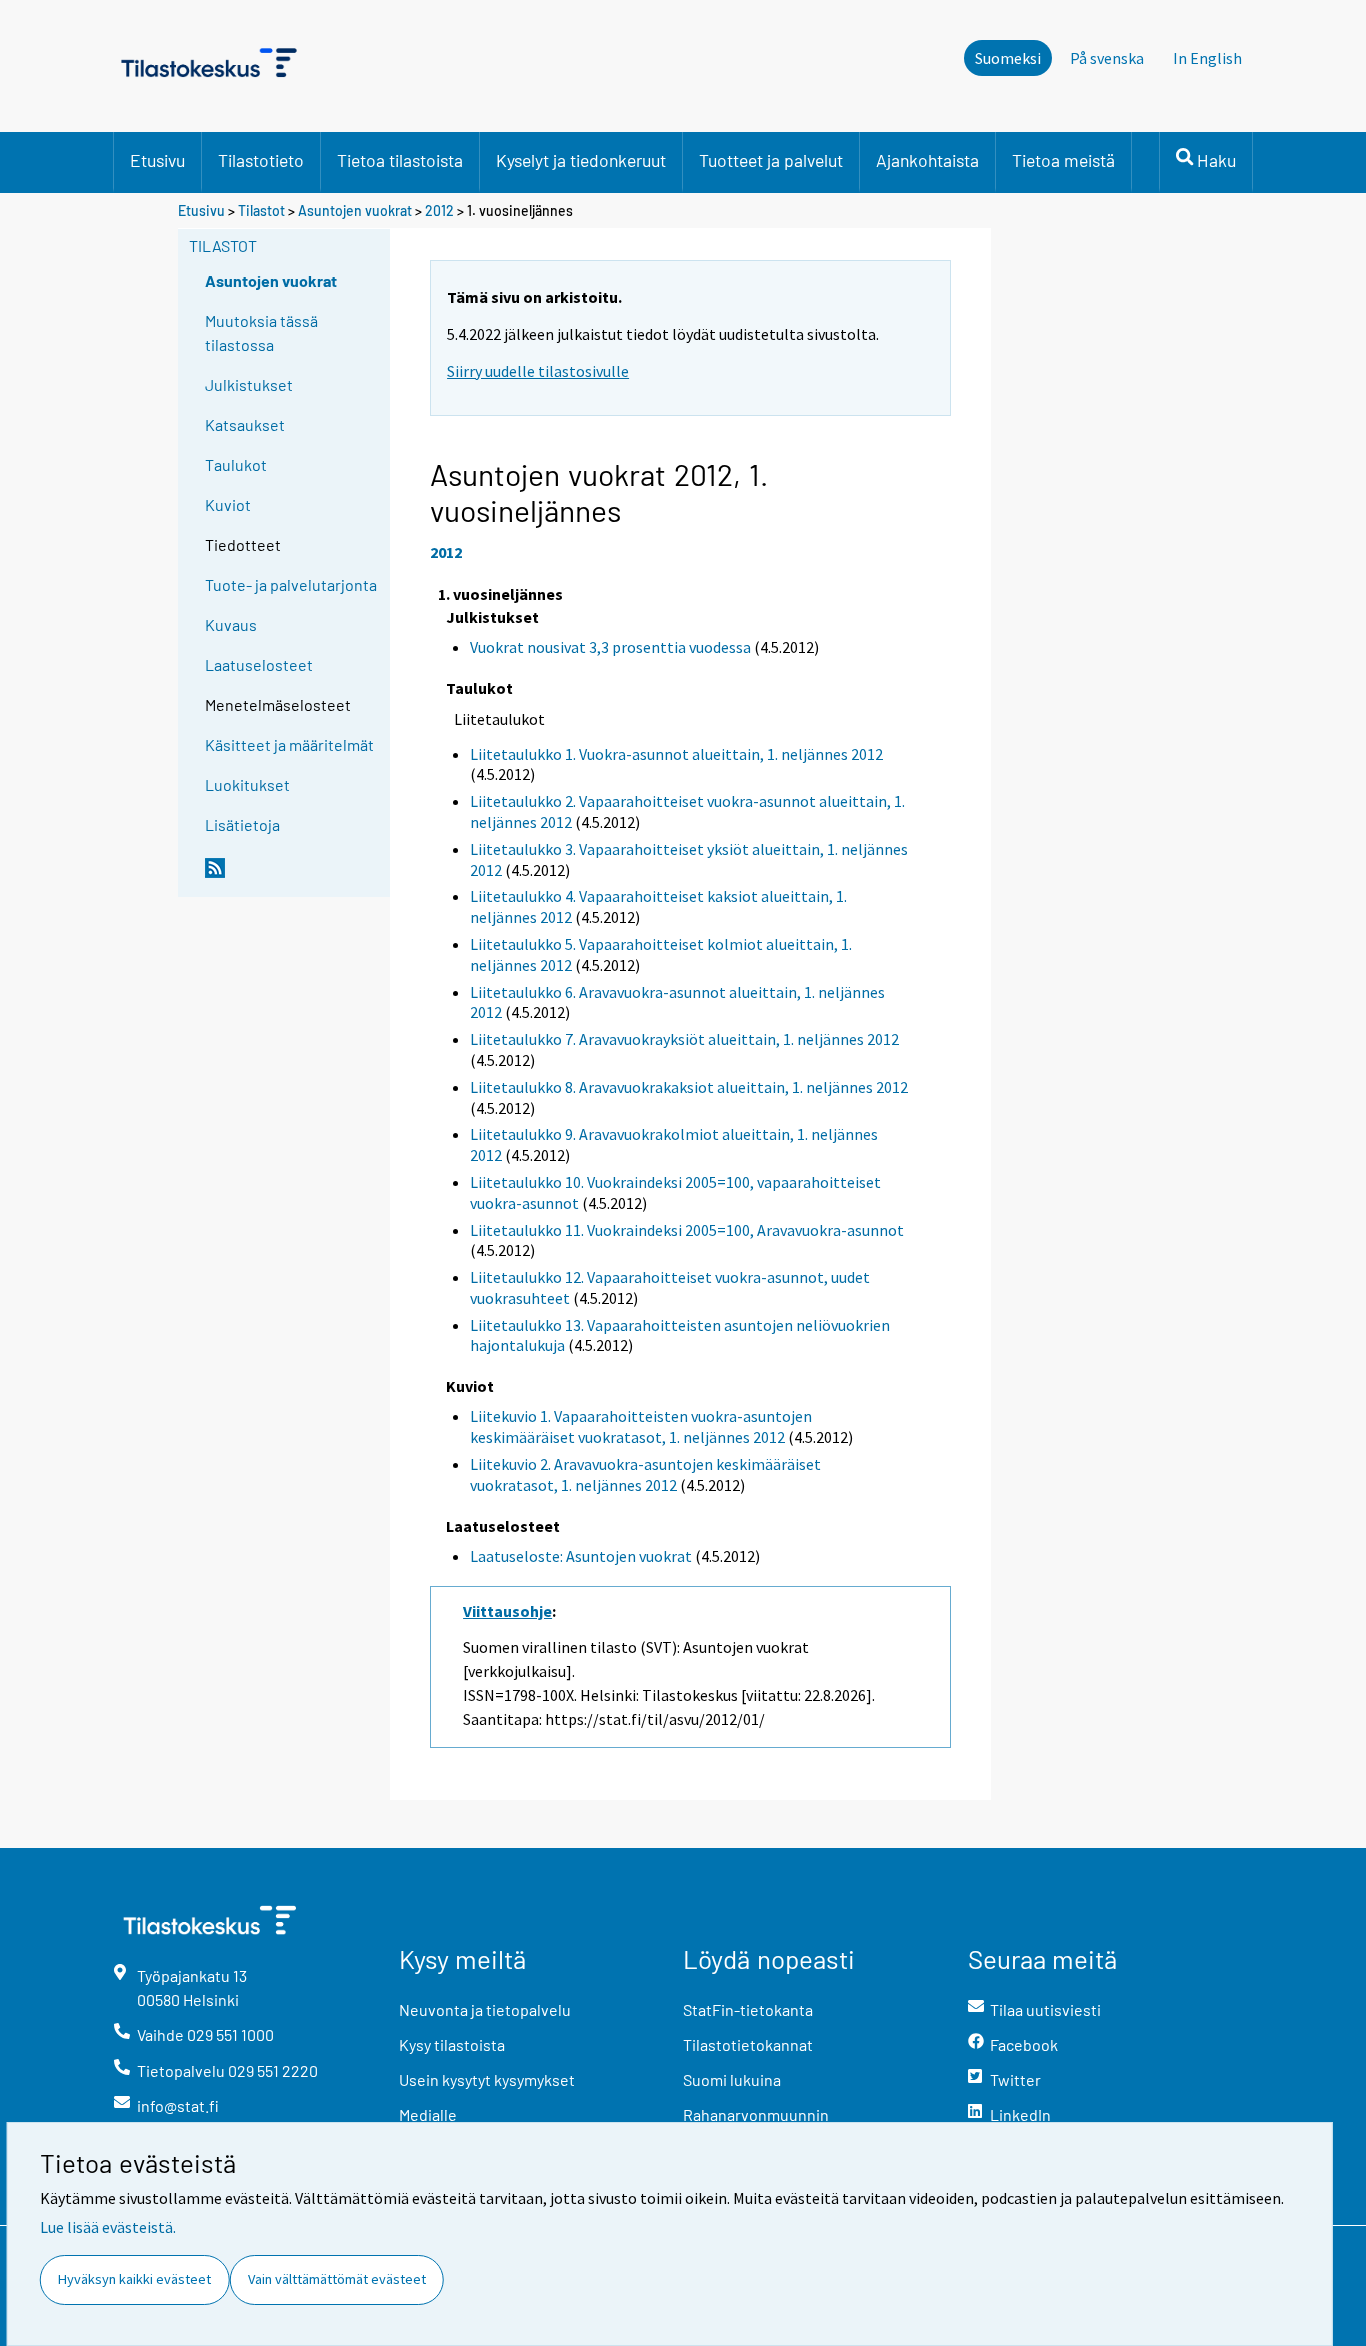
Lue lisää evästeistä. (108, 2227)
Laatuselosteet (259, 664)
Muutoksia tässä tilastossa (261, 332)
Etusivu (157, 160)
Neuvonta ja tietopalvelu (485, 2009)
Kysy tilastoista (452, 2044)
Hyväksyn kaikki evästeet (134, 2279)
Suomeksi (1008, 58)
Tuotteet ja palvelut (771, 160)
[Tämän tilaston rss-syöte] (293, 876)
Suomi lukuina (732, 2079)
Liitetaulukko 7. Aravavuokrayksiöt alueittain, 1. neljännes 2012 (684, 1039)
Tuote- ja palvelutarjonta (291, 584)
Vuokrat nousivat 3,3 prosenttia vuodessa (610, 647)
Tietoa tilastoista (400, 160)
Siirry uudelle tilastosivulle (538, 371)
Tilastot (261, 210)
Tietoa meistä (1063, 160)
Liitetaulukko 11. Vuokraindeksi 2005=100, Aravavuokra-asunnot (687, 1230)
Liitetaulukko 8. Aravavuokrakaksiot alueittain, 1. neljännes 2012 (689, 1087)
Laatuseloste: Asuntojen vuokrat (581, 1556)
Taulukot (236, 464)
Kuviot (228, 504)
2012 (439, 210)
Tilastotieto (261, 160)
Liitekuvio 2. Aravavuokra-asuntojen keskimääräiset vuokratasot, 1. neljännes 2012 (645, 1474)
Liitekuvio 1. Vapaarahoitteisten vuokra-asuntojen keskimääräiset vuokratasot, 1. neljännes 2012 (641, 1426)
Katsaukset (245, 424)
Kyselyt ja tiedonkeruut (581, 160)
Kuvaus (231, 624)
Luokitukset (247, 784)
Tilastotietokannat (748, 2044)
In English (1207, 58)
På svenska (1107, 58)
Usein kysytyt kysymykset (487, 2079)
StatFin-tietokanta (748, 2009)
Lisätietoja (242, 824)
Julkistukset (249, 384)
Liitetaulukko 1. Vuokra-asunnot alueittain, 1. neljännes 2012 (676, 754)
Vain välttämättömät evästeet (337, 2279)
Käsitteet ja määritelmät (289, 744)
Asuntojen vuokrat (355, 210)
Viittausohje (507, 1611)
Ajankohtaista (927, 160)
